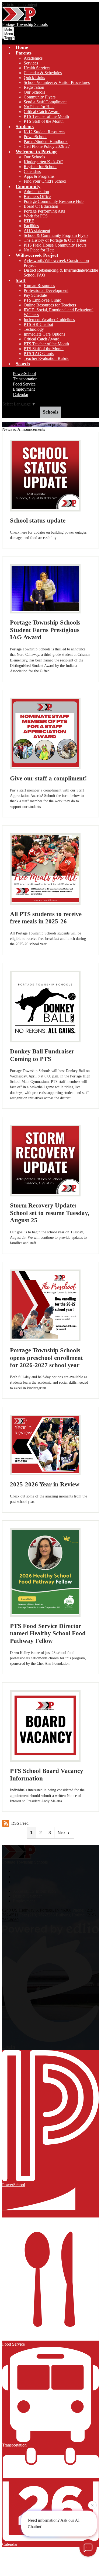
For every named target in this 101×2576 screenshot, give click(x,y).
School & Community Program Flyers (56, 235)
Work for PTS (36, 216)
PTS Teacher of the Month (46, 116)
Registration (34, 87)
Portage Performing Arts (44, 211)
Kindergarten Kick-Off (43, 162)
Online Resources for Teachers (50, 305)
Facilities (31, 226)
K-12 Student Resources (44, 132)
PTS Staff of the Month (44, 121)
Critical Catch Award (42, 112)
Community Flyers (40, 97)
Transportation (25, 379)
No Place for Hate (39, 107)
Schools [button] (51, 412)
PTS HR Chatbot (38, 324)
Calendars (32, 171)
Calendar (21, 395)
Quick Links (34, 78)
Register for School (40, 167)
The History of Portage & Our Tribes (55, 240)
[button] (24, 53)
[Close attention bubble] (92, 2506)
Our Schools (34, 92)
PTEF (29, 221)
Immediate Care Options (44, 334)
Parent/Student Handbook (46, 141)
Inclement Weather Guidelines (49, 320)
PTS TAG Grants (39, 354)
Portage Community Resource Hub (54, 201)
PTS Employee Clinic (42, 300)
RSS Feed (20, 1823)
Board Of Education (41, 206)
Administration (36, 192)
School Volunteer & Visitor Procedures (57, 82)
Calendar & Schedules (43, 73)
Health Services (37, 68)
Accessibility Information (34, 1891)
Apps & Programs (39, 176)
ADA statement (37, 231)
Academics (33, 58)
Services (31, 63)
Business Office (37, 197)
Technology (34, 329)
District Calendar (27, 1896)
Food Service (24, 384)
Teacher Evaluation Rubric (46, 358)
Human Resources (39, 286)
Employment (24, 389)
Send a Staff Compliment (45, 102)
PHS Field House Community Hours (55, 245)
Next (62, 1833)
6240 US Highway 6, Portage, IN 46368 (37, 1910)
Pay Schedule (35, 295)
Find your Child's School (45, 181)
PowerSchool (35, 137)
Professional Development (46, 290)
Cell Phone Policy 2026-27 (47, 146)
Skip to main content (20, 4)
